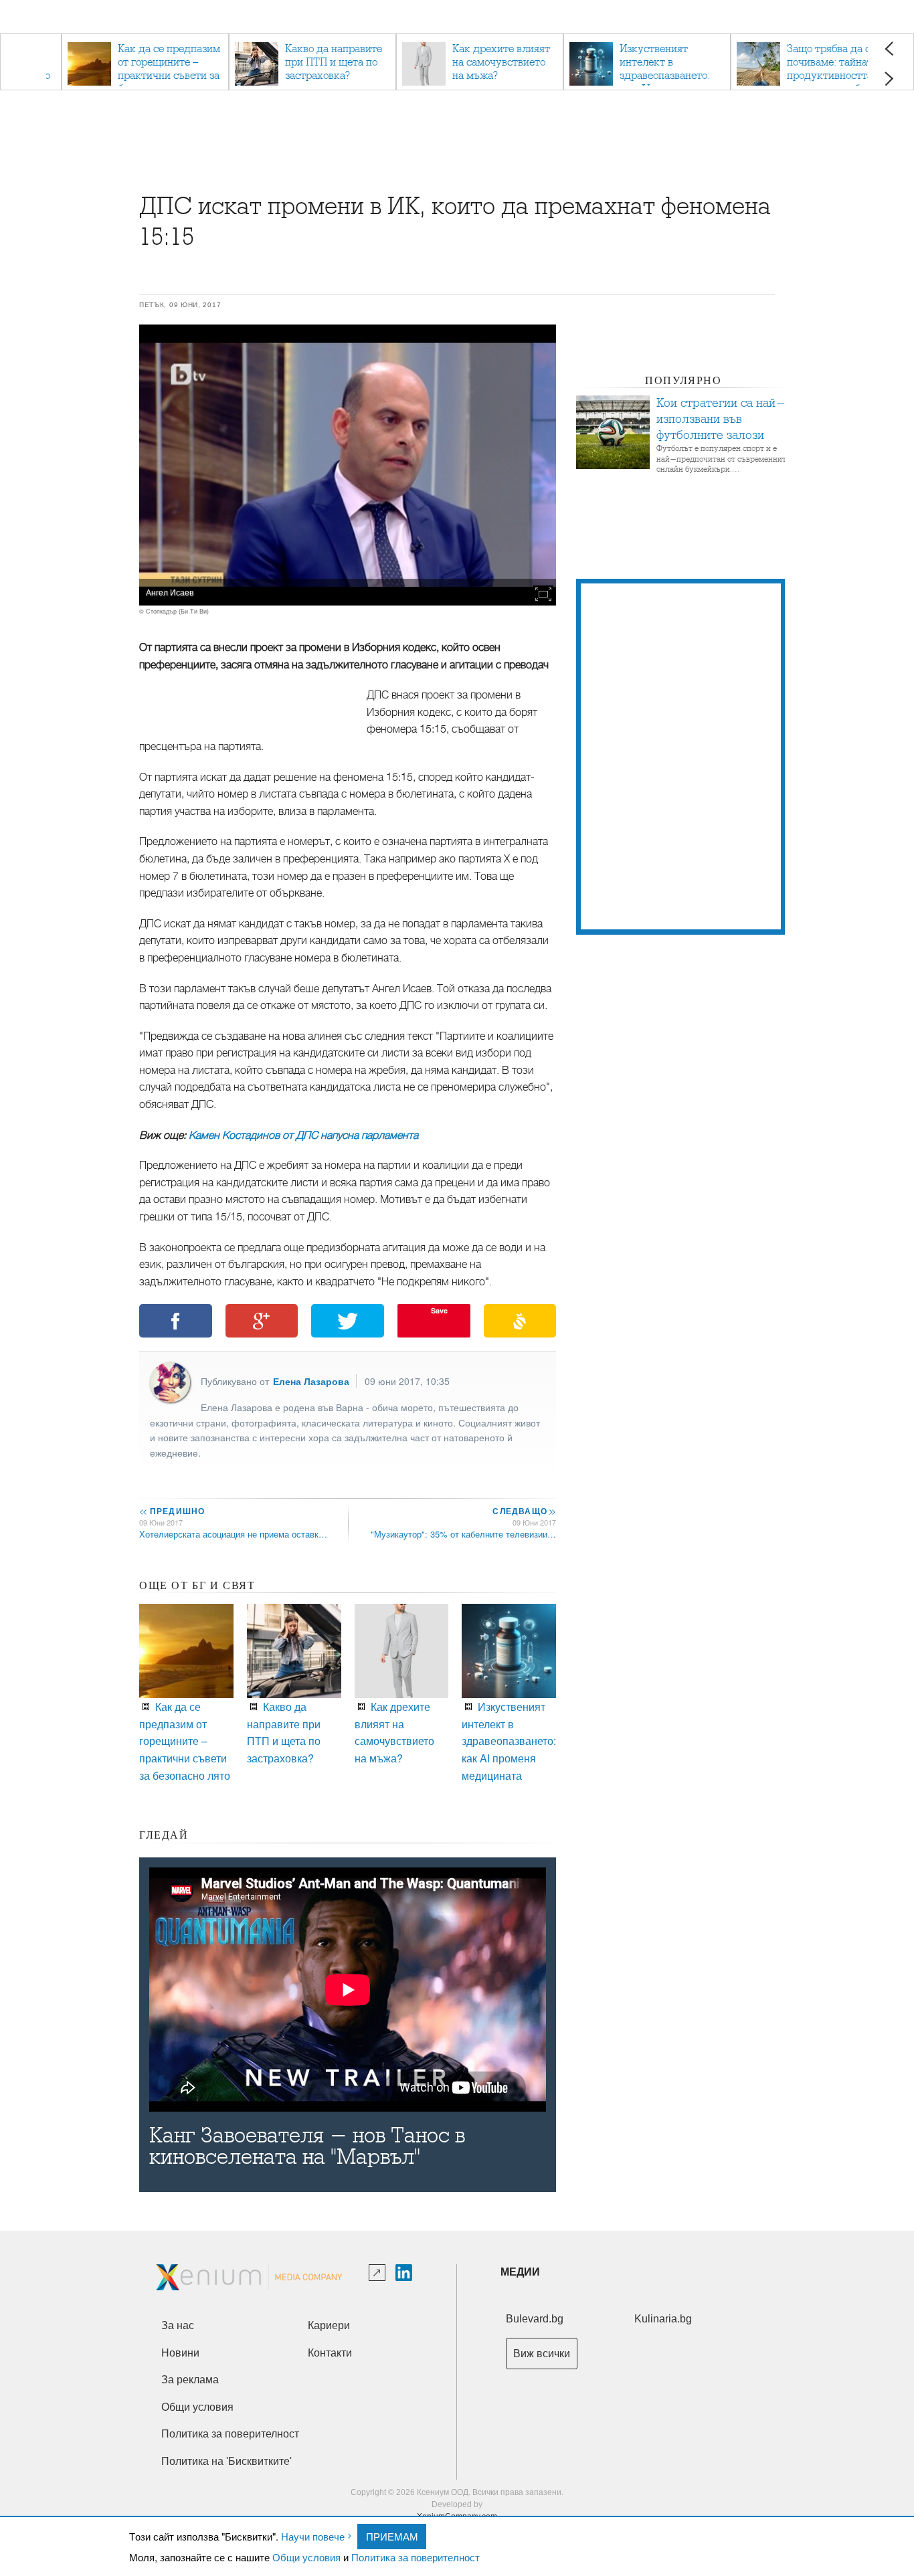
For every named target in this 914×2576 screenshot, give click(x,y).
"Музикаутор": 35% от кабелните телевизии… (463, 1534)
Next (889, 79)
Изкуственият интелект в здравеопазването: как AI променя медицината (509, 1741)
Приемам (392, 2536)
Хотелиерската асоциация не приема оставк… (233, 1534)
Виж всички (542, 2354)
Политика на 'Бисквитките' (226, 2461)
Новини (180, 2353)
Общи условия (306, 2557)
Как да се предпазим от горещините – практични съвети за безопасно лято (185, 1741)
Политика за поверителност (416, 2557)
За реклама (190, 2380)
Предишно (172, 1511)
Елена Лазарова (311, 1381)
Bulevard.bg (535, 2319)
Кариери (329, 2325)
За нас (178, 2325)
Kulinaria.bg (663, 2319)
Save (439, 1310)
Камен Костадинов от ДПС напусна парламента (303, 1135)
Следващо (524, 1511)
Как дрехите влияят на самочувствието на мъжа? (394, 1732)
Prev (889, 49)
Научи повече (313, 2536)
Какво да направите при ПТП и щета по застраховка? (284, 1732)
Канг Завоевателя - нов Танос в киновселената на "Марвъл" (307, 2146)
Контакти (330, 2353)
